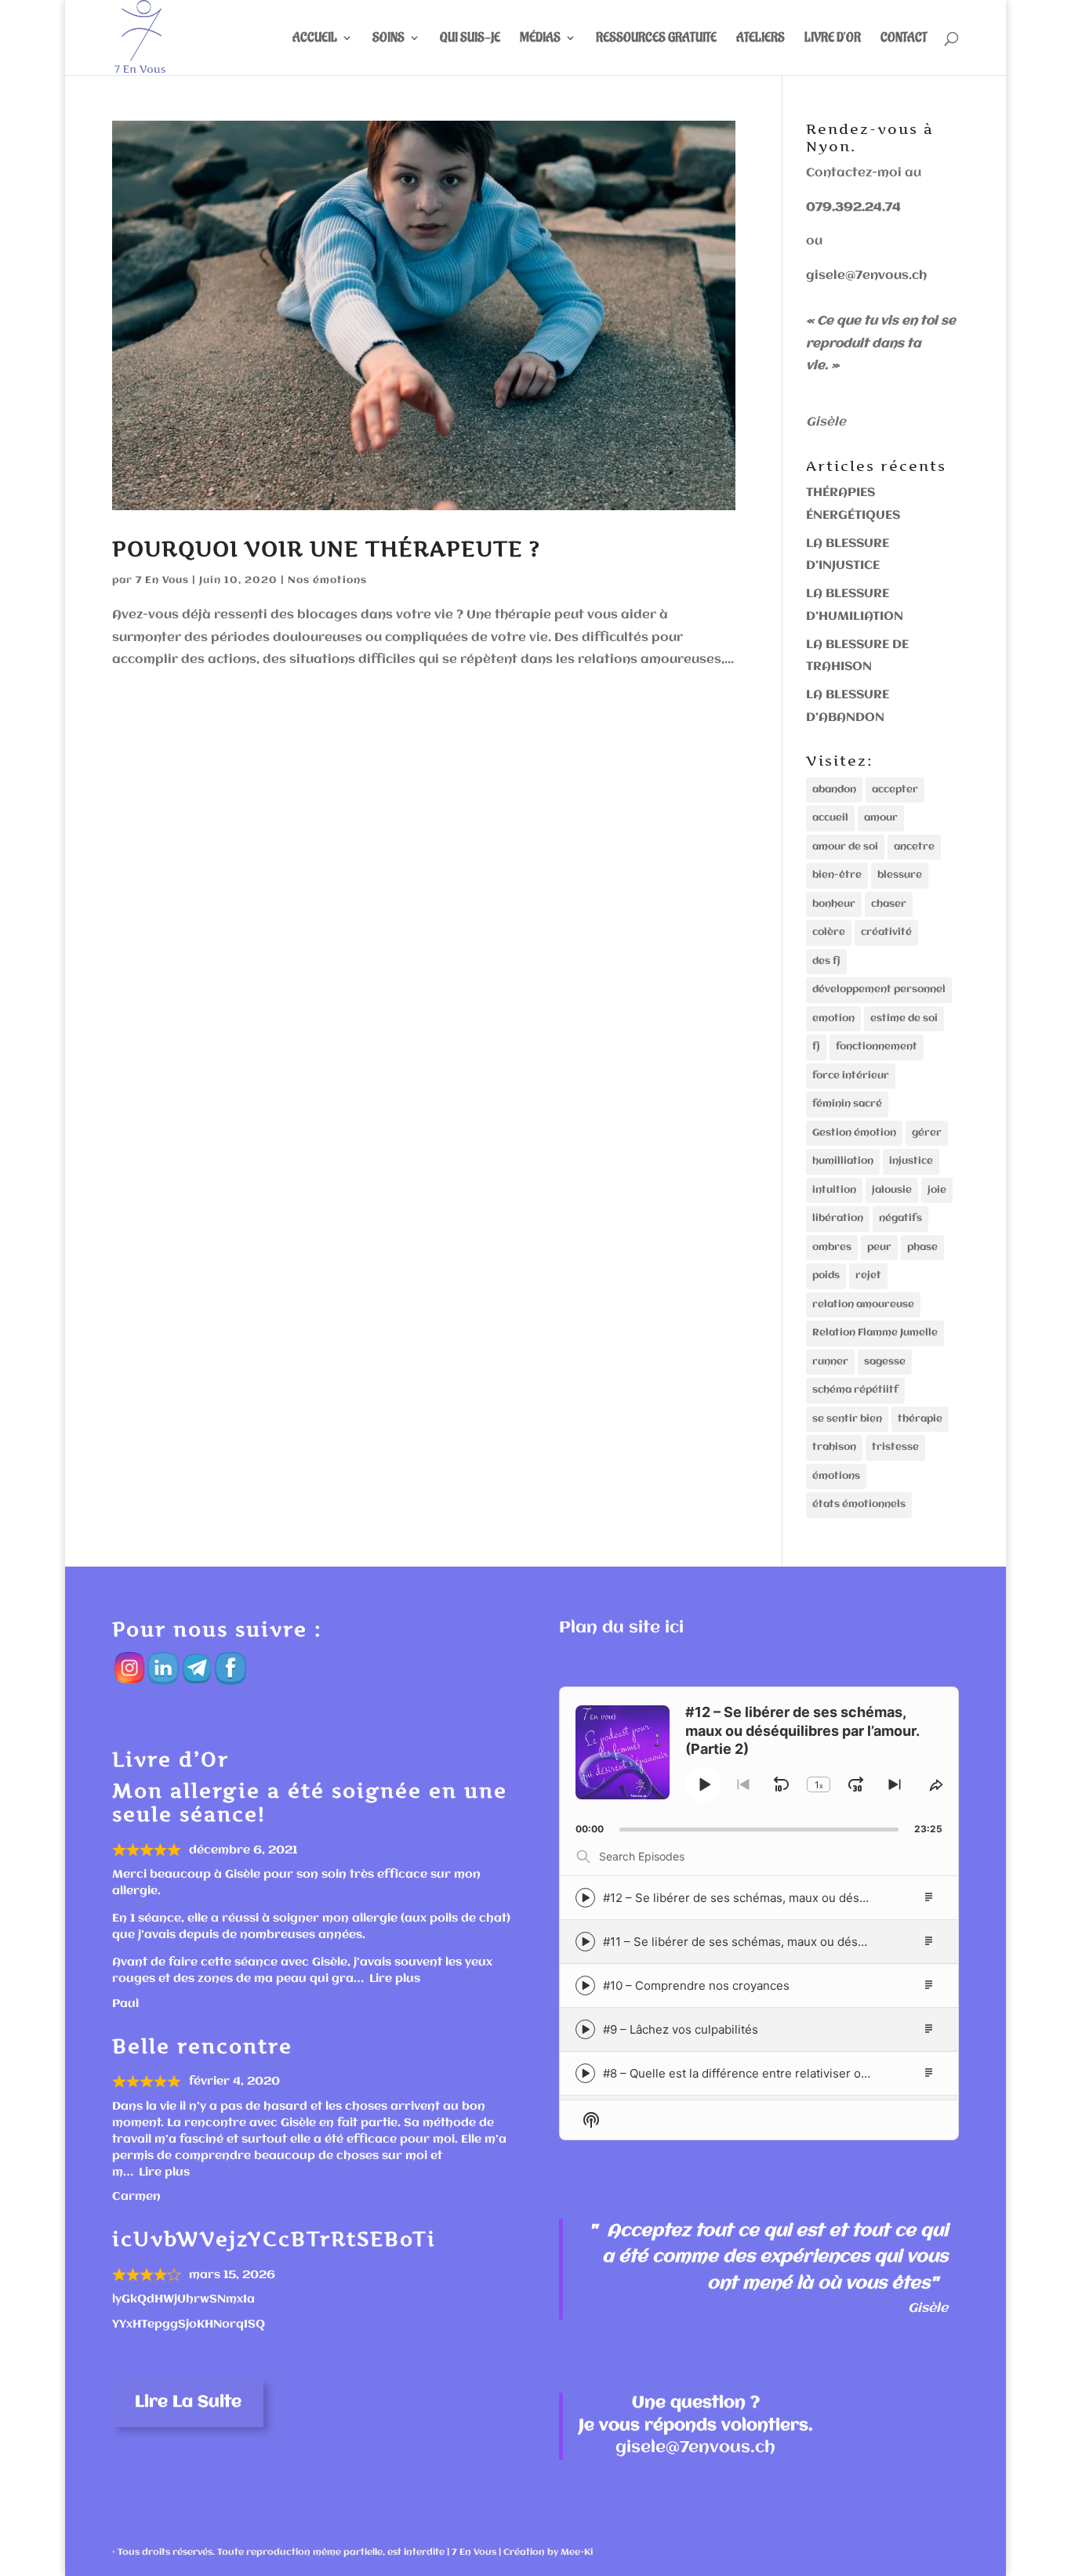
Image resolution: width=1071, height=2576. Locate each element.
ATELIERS (761, 39)
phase (922, 1247)
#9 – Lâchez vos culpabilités (681, 2029)
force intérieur (851, 1076)
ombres (832, 1247)
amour (881, 818)
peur (879, 1247)
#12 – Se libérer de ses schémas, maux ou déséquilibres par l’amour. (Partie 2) (820, 1898)
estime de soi (904, 1018)
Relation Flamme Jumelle (875, 1333)
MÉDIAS (540, 39)
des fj (826, 961)
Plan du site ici (621, 1628)
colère (829, 932)
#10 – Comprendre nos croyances (696, 1985)
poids (826, 1275)
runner (830, 1362)
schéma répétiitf (855, 1390)
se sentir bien (847, 1419)
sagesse (885, 1362)
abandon (834, 790)
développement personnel (879, 989)
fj (816, 1047)
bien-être (837, 875)
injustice (911, 1161)
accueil (830, 818)
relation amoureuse (863, 1304)
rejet (868, 1275)
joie (937, 1190)
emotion (833, 1018)
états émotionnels (859, 1504)
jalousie (892, 1190)
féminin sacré (847, 1104)
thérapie (920, 1419)
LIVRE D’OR (833, 39)
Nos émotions (327, 580)
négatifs (900, 1218)
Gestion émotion (854, 1133)
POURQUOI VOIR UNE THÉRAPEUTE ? (326, 549)
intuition (834, 1190)
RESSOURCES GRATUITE (656, 39)
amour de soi (845, 847)
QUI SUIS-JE (470, 39)
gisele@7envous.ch (866, 276)
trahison (834, 1447)
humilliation (843, 1161)
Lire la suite (188, 2402)
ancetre (914, 847)
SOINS (388, 39)
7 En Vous (162, 580)
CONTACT (904, 39)
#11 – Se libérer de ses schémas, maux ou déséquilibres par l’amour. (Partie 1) (818, 1942)
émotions (836, 1476)
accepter (895, 790)
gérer (927, 1133)
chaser (889, 904)
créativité (886, 932)
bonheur (834, 904)
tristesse (895, 1447)
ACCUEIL (315, 39)
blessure (900, 875)
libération (838, 1218)
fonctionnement (877, 1047)
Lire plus (395, 1979)
